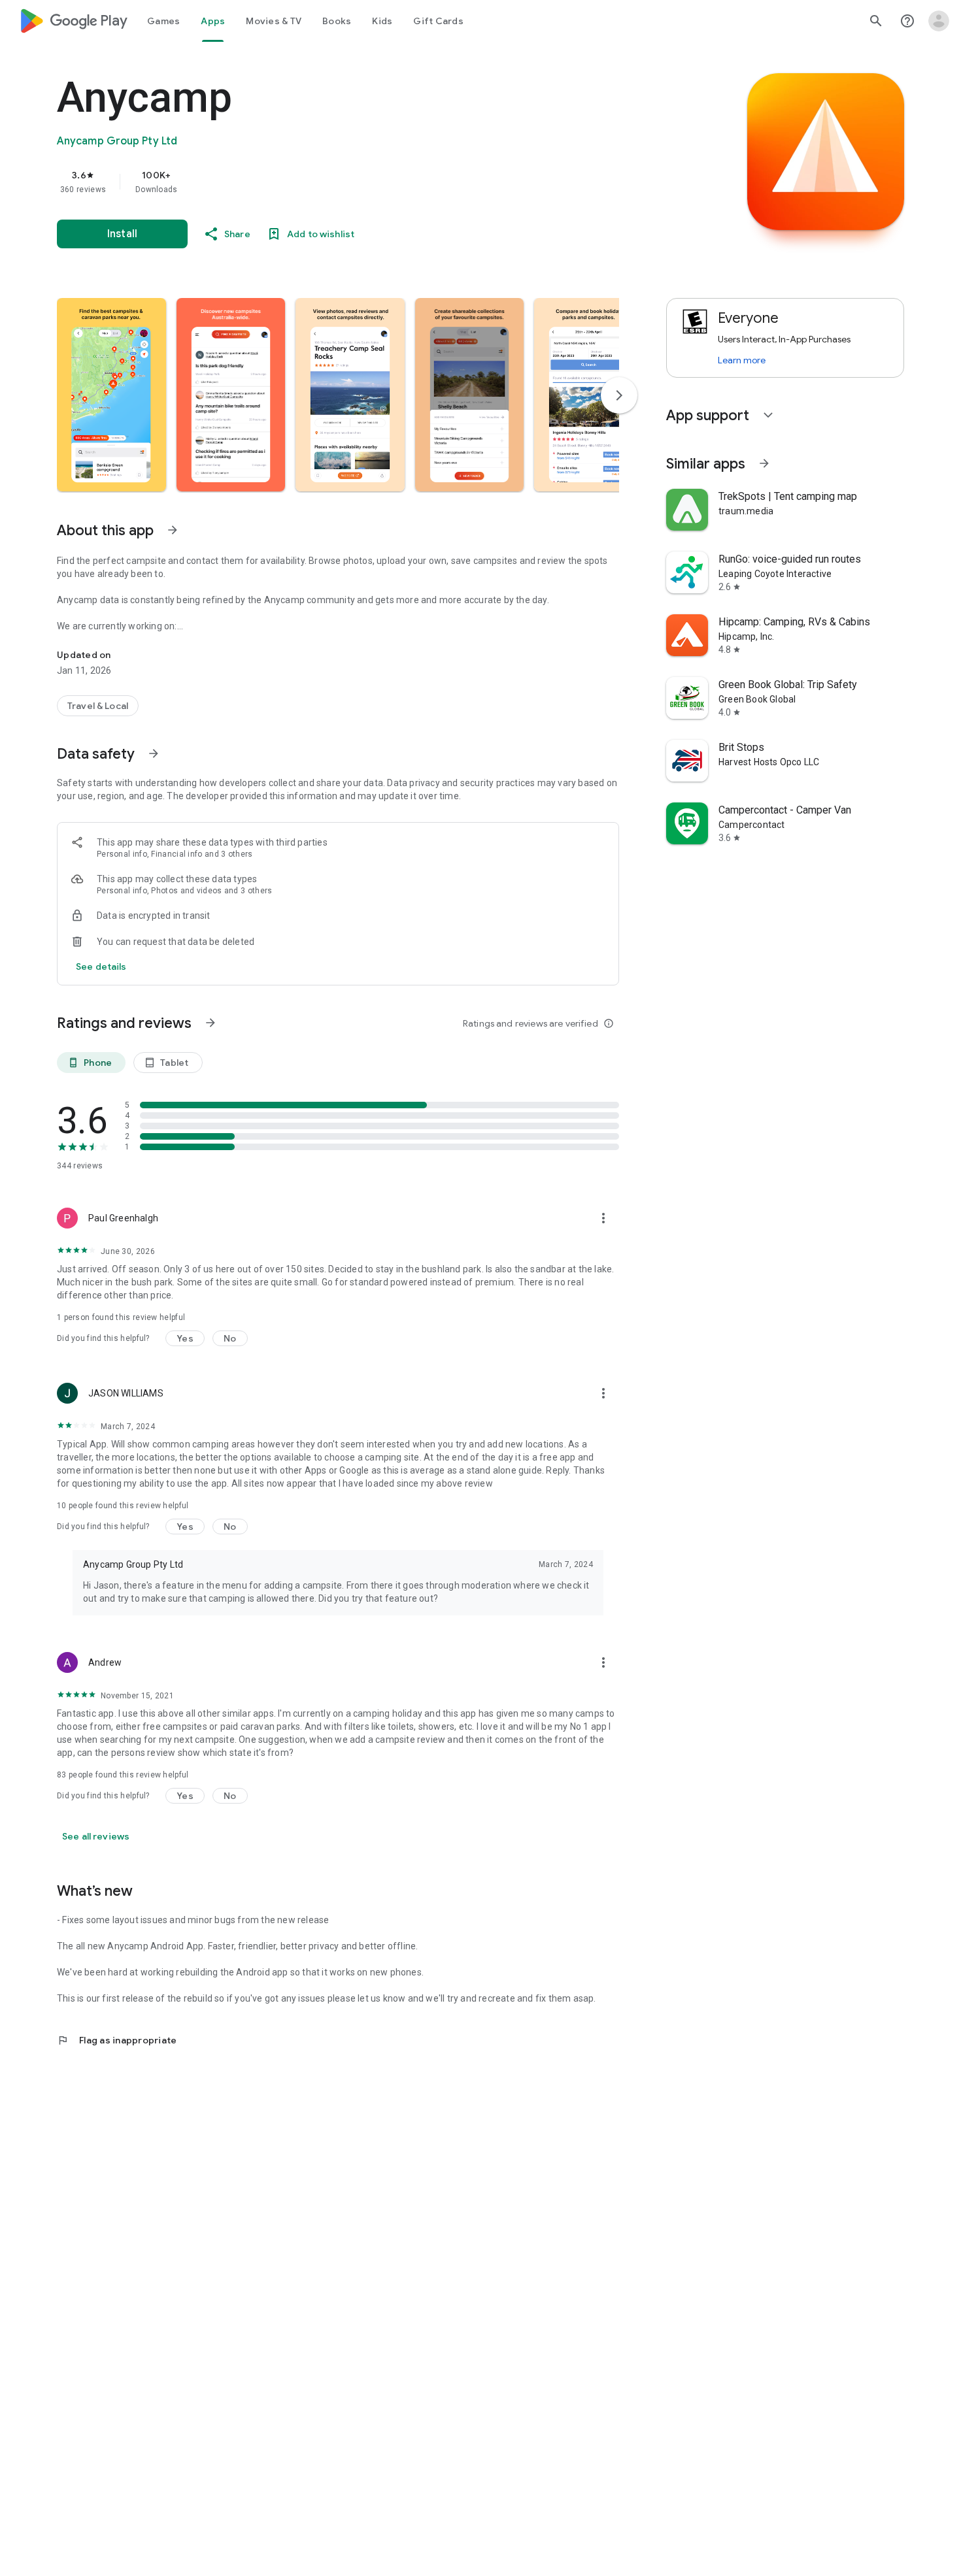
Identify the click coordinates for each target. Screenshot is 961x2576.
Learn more (742, 360)
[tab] (163, 21)
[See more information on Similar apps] (764, 463)
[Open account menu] (939, 21)
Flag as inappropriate (117, 2040)
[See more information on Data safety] (154, 753)
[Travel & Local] (98, 706)
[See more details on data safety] (101, 966)
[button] (111, 395)
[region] (318, 182)
